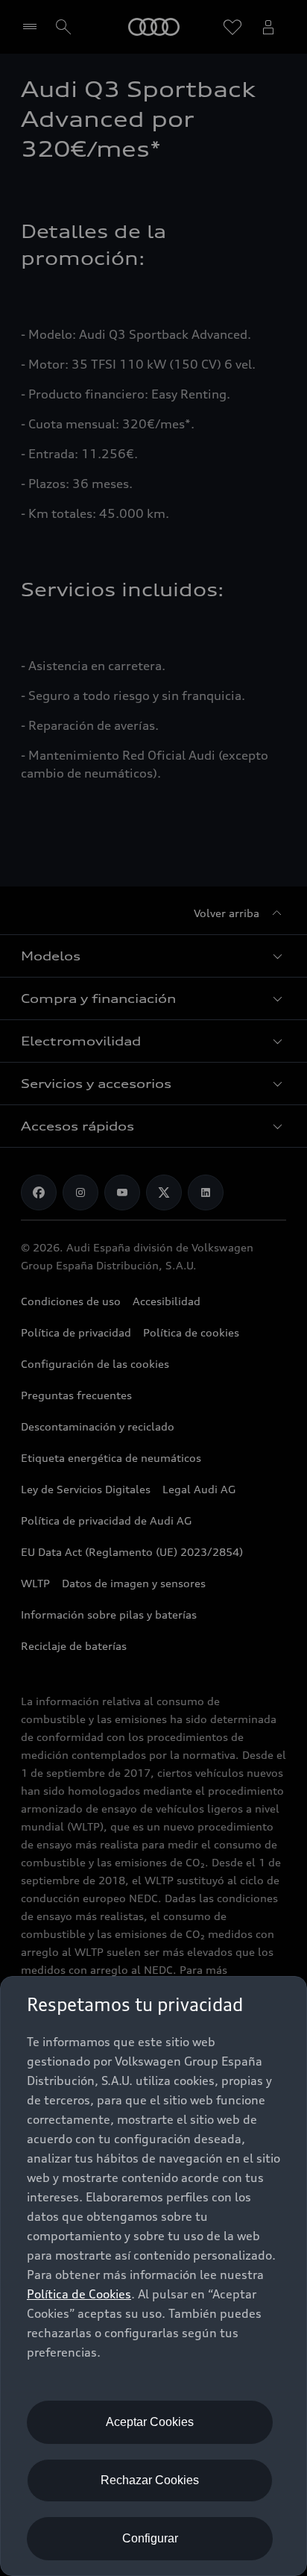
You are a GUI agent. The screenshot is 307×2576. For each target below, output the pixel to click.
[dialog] (153, 2276)
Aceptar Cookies (150, 2422)
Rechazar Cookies (150, 2480)
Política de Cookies (79, 2294)
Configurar (150, 2538)
